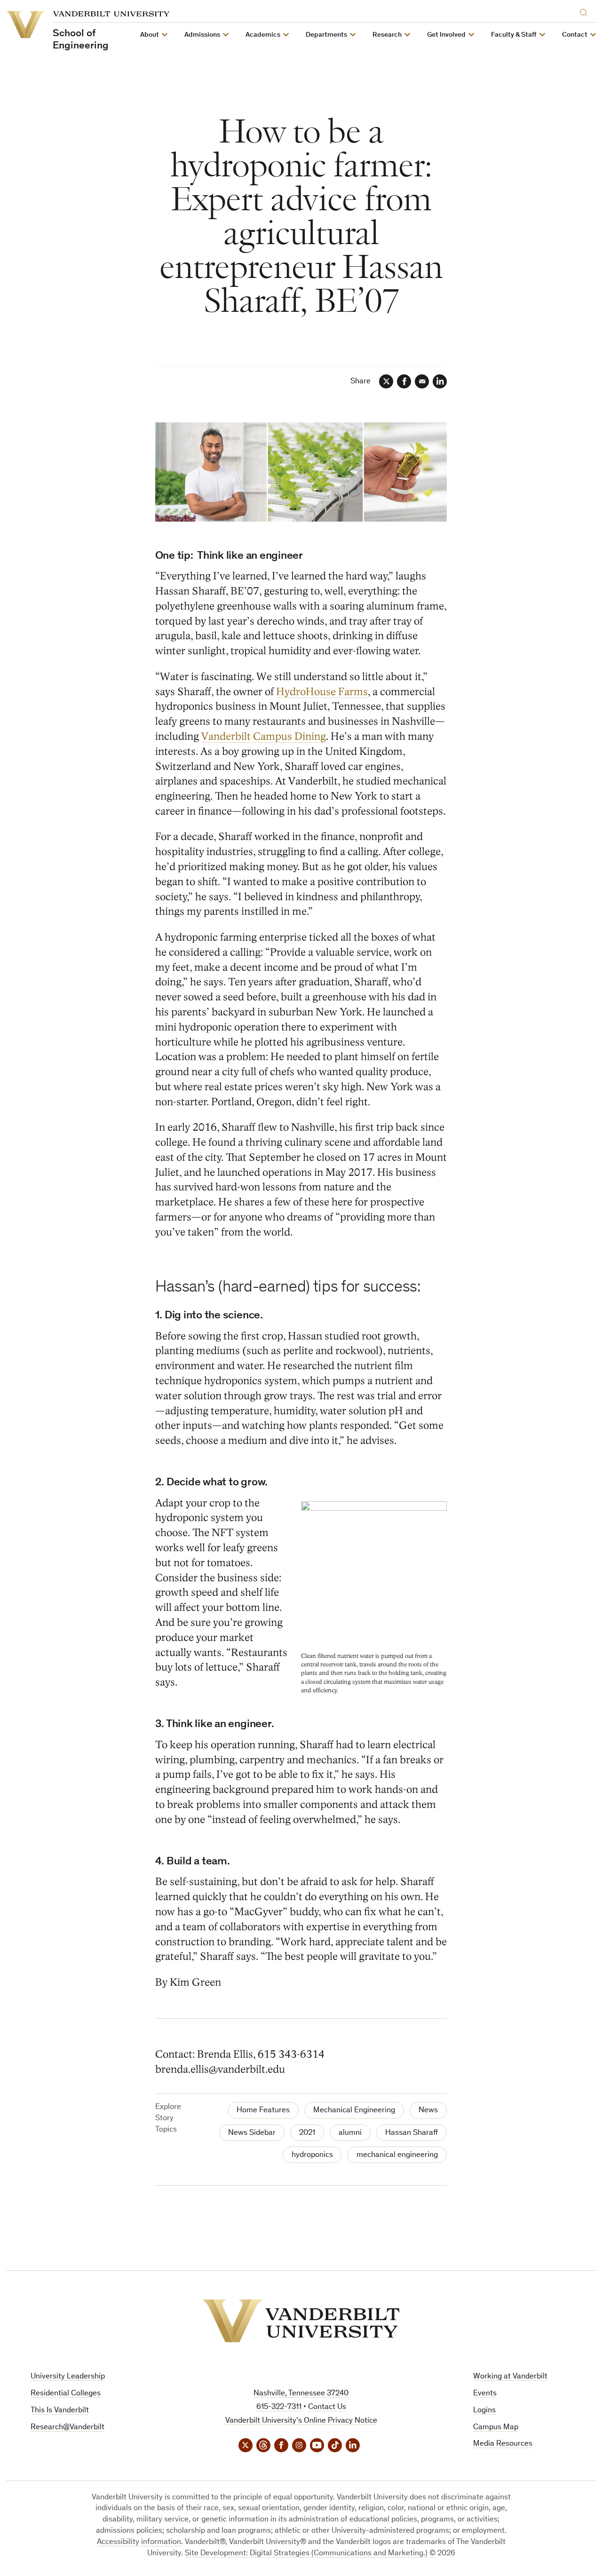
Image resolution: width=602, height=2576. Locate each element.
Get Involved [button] (446, 35)
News (428, 2111)
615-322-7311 (279, 2407)
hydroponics (312, 2155)
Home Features (263, 2111)
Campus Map (496, 2428)
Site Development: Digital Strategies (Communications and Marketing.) (306, 2554)
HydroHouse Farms (322, 692)
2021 (307, 2133)
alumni (350, 2133)
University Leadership (68, 2377)
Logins (484, 2411)
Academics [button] (263, 35)
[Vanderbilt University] (301, 2321)
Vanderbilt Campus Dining (264, 736)
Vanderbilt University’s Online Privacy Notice (301, 2421)
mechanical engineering (397, 2155)
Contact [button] (575, 35)
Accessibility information (139, 2542)
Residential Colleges (66, 2394)
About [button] (150, 35)
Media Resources (503, 2444)
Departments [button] (326, 35)
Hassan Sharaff (412, 2133)
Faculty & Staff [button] (514, 35)
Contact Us (327, 2407)
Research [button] (387, 35)
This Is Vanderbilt (60, 2411)
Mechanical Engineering (354, 2111)
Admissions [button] (202, 35)
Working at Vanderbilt (510, 2377)
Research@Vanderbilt (67, 2428)
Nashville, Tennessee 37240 (301, 2394)
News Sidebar (252, 2133)
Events (485, 2394)
